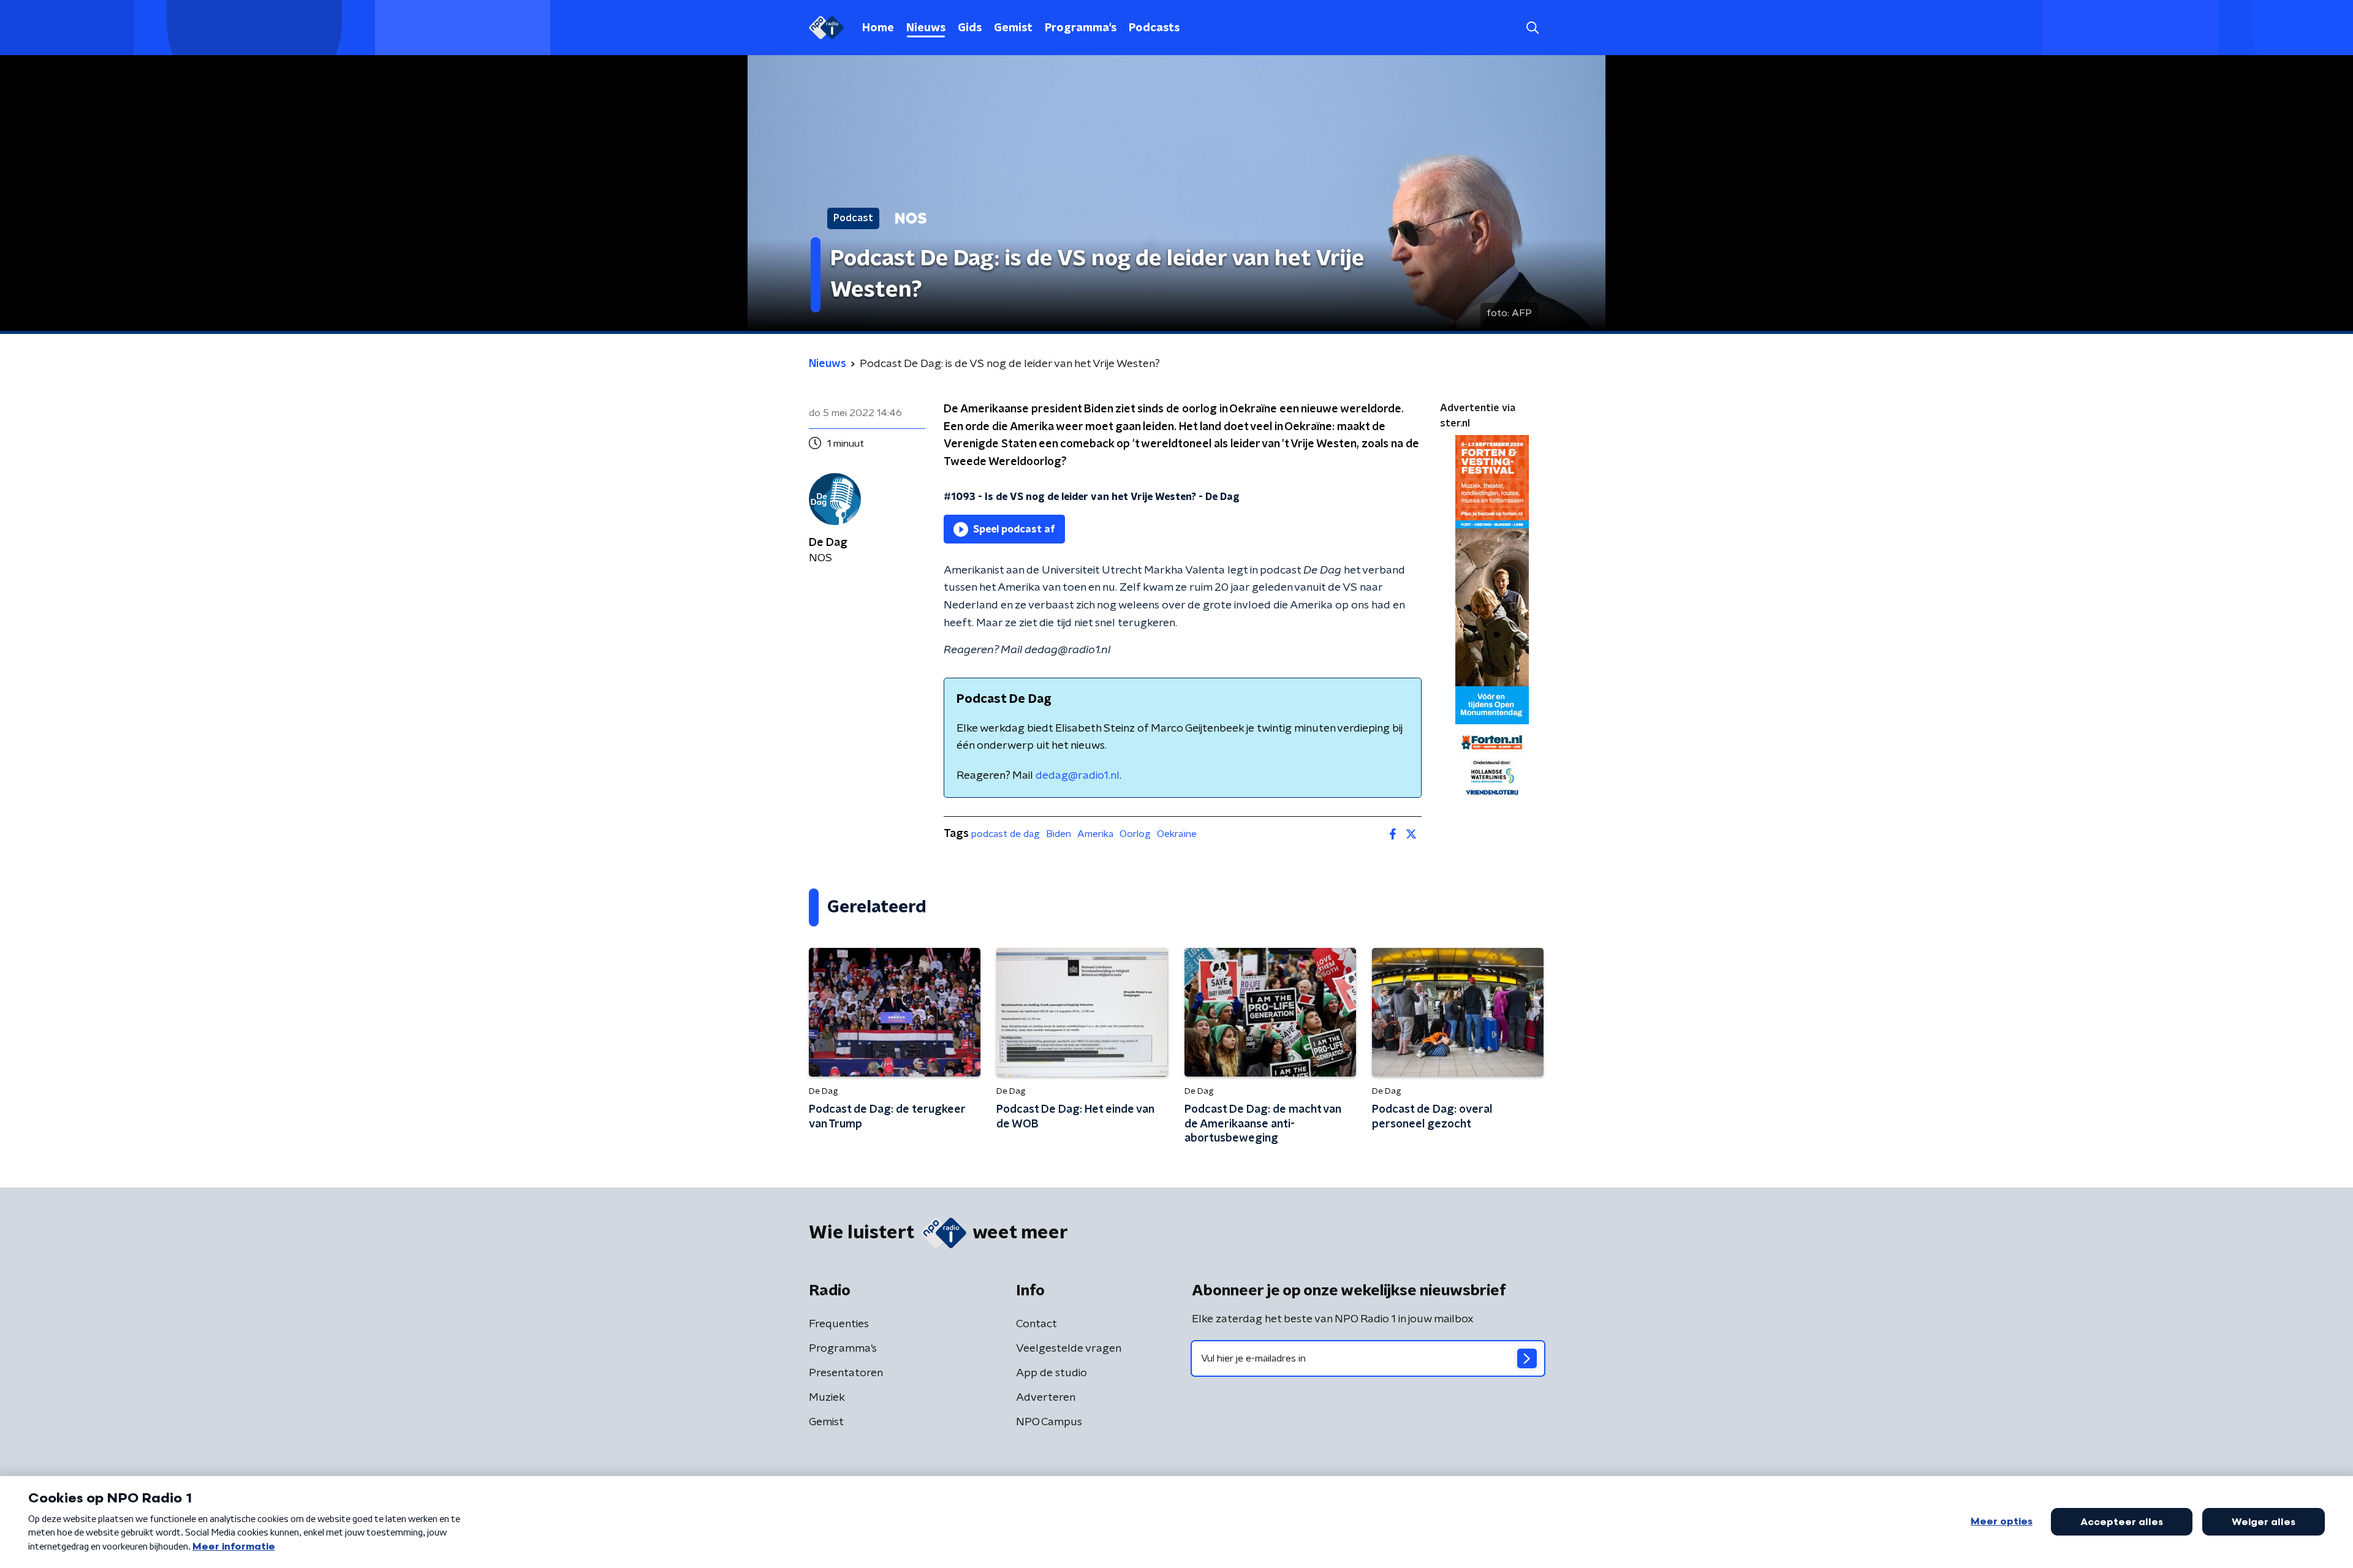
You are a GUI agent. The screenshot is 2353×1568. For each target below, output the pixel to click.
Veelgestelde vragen (1069, 1349)
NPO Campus (1049, 1422)
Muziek (827, 1398)
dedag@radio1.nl (1078, 776)
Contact (1036, 1324)
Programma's (1081, 28)
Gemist (1013, 28)
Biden (1059, 834)
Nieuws (926, 28)
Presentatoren (846, 1373)
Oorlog (1135, 834)
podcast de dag (1006, 834)
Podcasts (1154, 28)
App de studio (1051, 1373)
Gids (970, 28)
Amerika (1095, 834)
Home (878, 28)
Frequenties (839, 1324)
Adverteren (1046, 1398)
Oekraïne (1177, 834)
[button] (1532, 28)
